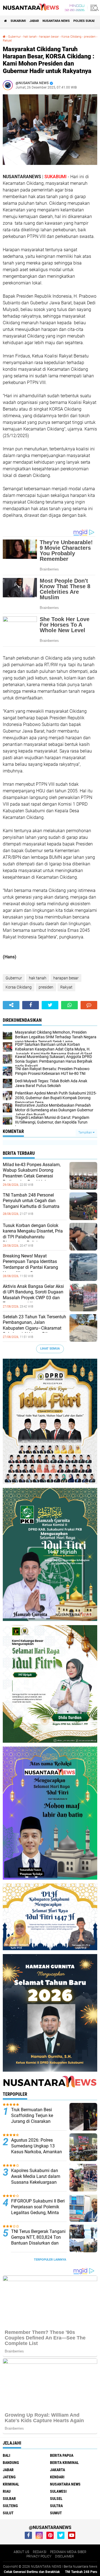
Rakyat (7, 41)
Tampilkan (86, 1133)
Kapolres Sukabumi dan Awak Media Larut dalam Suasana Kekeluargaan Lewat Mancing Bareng (36, 2179)
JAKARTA (57, 2470)
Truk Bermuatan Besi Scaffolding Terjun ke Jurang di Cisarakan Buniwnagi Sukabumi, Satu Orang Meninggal (38, 2121)
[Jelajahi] (94, 8)
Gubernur (14, 37)
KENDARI (57, 2477)
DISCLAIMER (64, 2556)
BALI (7, 2455)
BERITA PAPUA (62, 2455)
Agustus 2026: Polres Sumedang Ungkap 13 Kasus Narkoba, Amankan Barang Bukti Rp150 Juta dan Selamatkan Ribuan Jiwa (37, 2155)
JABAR (34, 21)
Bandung (11, 2463)
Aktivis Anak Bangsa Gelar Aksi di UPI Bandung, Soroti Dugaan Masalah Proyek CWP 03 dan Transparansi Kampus (33, 1295)
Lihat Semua (50, 1349)
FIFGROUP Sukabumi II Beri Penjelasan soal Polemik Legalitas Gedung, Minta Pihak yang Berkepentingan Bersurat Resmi (38, 2212)
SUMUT (56, 2513)
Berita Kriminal (64, 2463)
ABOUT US (21, 2552)
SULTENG (10, 2506)
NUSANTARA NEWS (56, 21)
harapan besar (49, 37)
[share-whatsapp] (69, 1005)
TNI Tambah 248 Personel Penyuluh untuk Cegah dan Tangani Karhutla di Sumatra (31, 1201)
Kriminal (11, 2484)
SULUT (8, 2513)
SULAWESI (58, 2491)
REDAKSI (40, 2552)
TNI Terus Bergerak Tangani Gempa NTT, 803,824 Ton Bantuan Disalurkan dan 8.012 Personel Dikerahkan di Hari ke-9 (38, 2243)
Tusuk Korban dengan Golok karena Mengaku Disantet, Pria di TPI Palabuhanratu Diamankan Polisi (33, 1234)
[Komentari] (89, 1005)
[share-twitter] (50, 1005)
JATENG (9, 2477)
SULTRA (56, 2506)
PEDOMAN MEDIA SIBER (68, 2552)
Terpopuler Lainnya (50, 2260)
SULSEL (56, 2499)
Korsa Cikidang (71, 37)
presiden (90, 37)
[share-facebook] (31, 1005)
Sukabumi (18, 21)
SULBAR (9, 2499)
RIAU (7, 2491)
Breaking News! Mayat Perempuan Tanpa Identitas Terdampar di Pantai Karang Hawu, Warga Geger (30, 1264)
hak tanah (30, 37)
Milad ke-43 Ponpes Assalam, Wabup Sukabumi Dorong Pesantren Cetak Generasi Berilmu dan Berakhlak (32, 1173)
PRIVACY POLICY (39, 2556)
